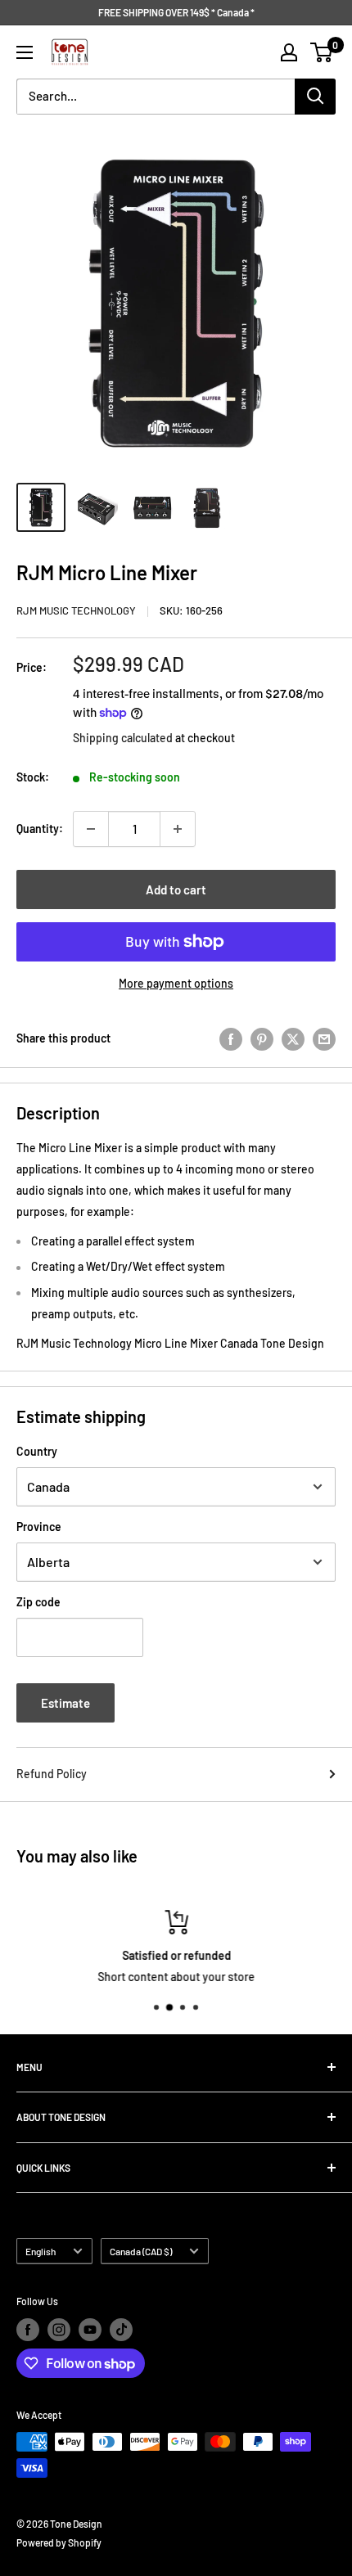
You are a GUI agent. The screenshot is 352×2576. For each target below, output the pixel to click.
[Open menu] (25, 52)
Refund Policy (52, 1774)
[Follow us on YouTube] (90, 2330)
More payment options (176, 983)
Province (39, 1527)
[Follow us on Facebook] (28, 2330)
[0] (322, 52)
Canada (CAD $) (141, 2251)
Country (37, 1451)
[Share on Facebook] (231, 1038)
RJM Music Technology (76, 610)
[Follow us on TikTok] (121, 2330)
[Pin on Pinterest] (262, 1038)
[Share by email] (324, 1038)
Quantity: (40, 829)
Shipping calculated (123, 738)
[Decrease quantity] (91, 829)
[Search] (315, 97)
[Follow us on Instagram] (59, 2330)
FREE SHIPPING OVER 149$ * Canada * (176, 12)
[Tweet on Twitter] (293, 1038)
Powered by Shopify (59, 2542)
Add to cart (176, 889)
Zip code (38, 1602)
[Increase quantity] (178, 829)
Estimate (65, 1703)
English (41, 2251)
